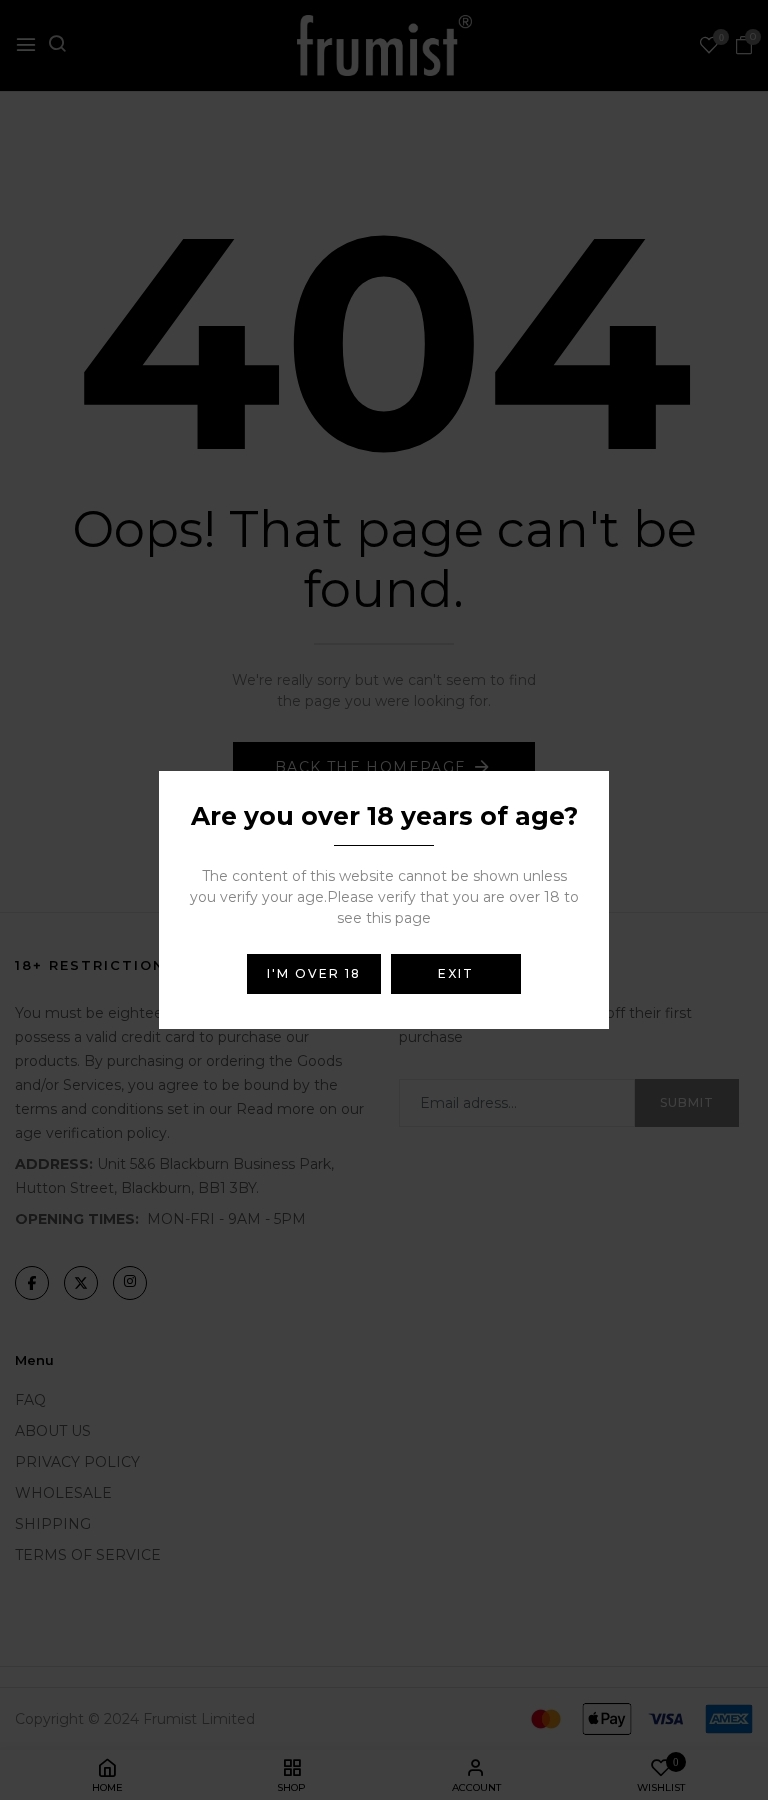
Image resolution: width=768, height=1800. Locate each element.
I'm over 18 (314, 973)
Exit (456, 973)
